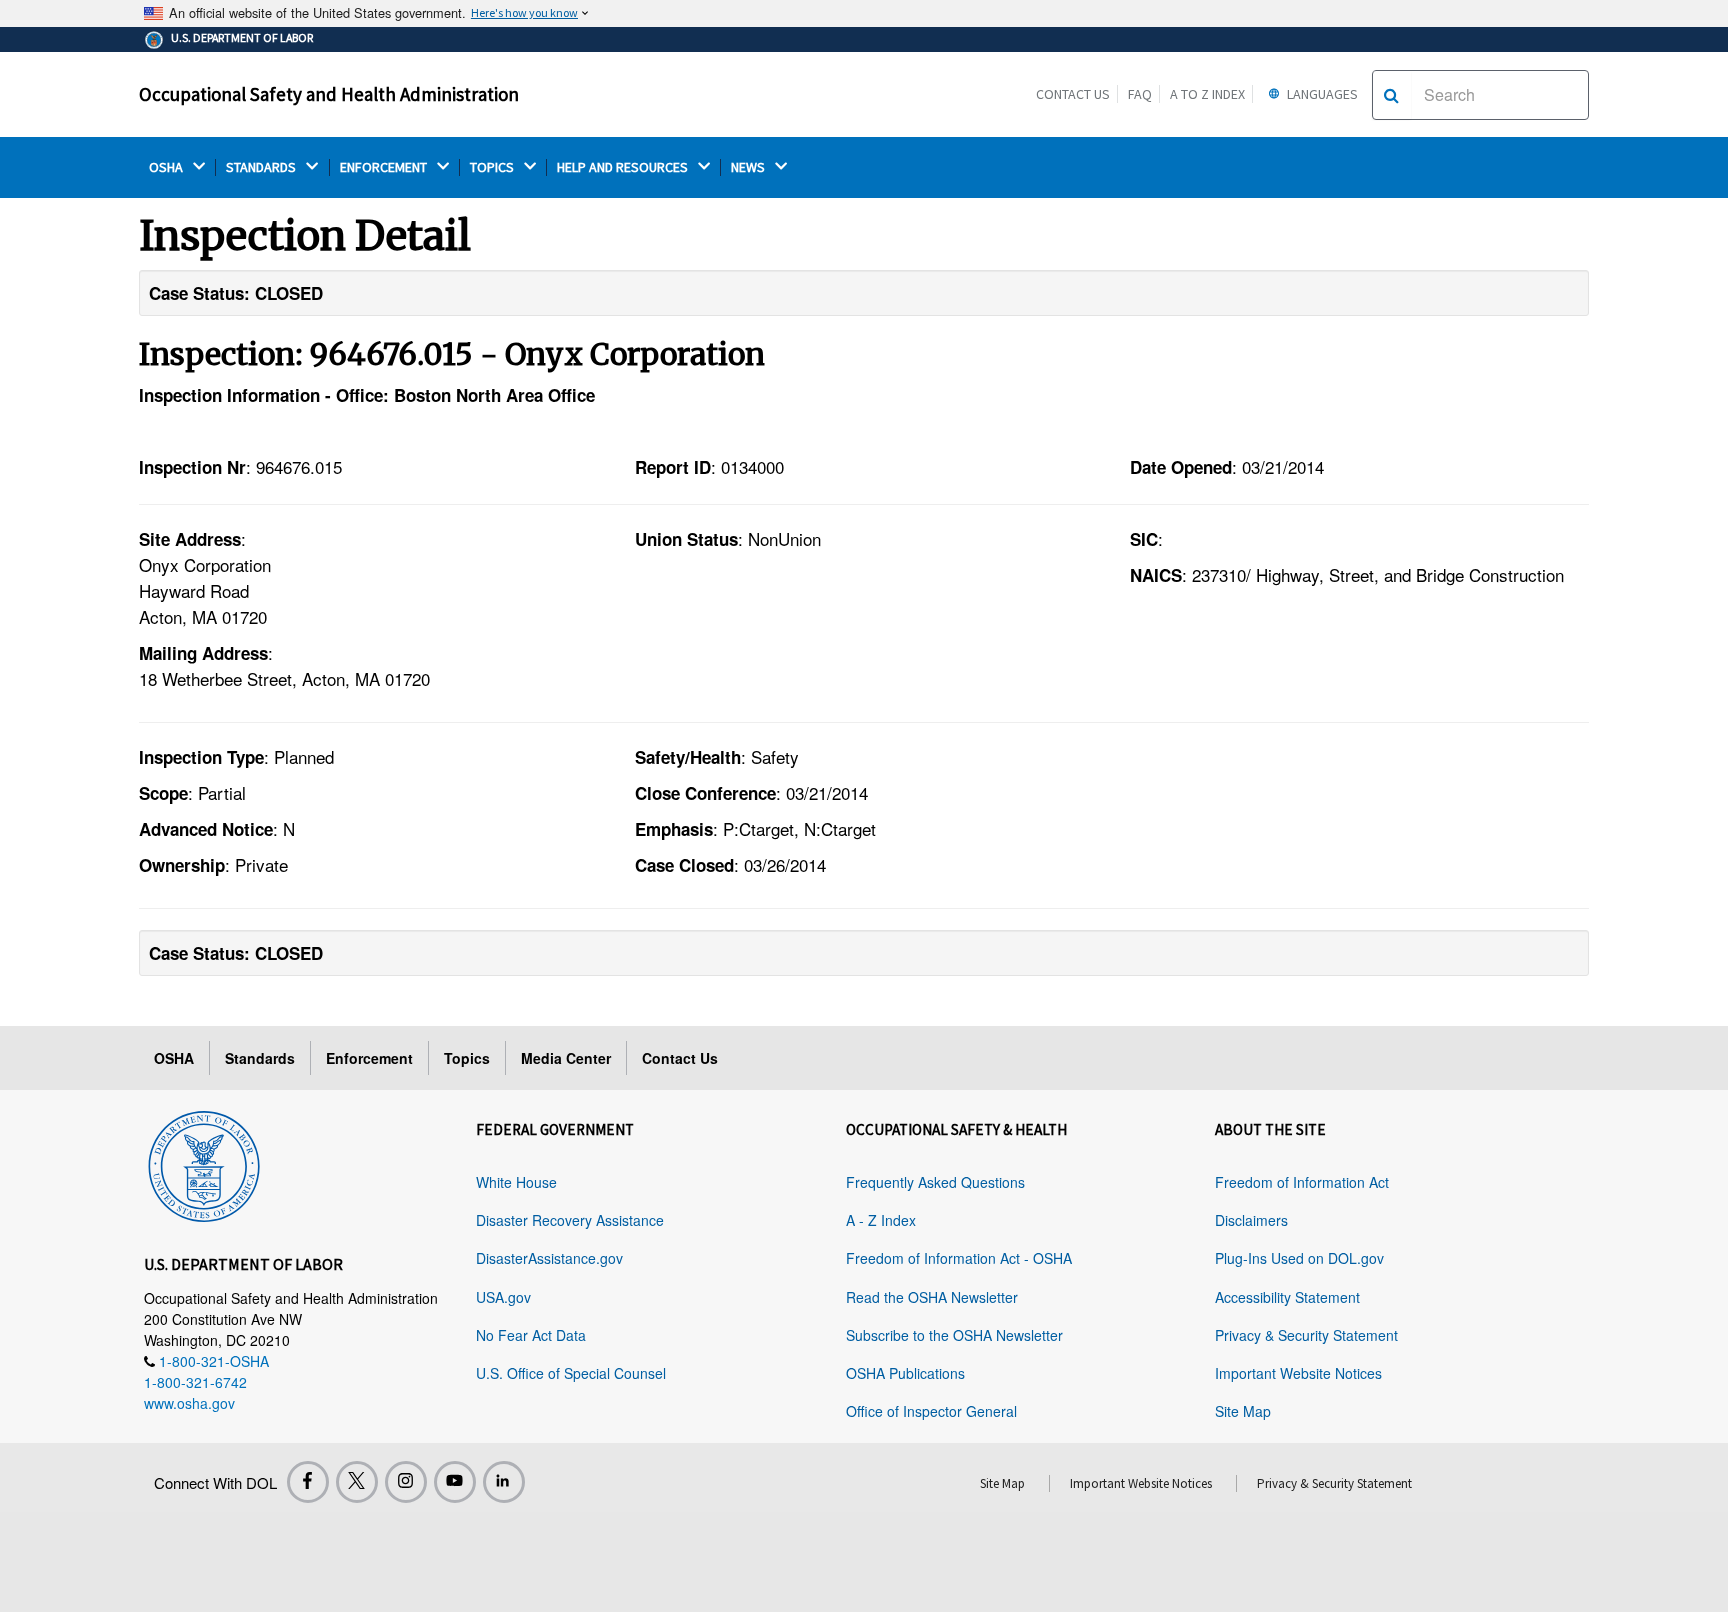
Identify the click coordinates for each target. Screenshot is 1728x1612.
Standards (260, 1058)
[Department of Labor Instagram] (406, 1482)
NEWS (749, 167)
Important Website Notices (1298, 1373)
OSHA (167, 167)
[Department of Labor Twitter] (357, 1482)
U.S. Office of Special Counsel (571, 1373)
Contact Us (1073, 94)
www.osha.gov (189, 1403)
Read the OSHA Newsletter (932, 1297)
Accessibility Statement (1287, 1297)
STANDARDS (262, 167)
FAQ (1140, 94)
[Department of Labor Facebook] (308, 1482)
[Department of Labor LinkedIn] (504, 1482)
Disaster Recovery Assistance (570, 1220)
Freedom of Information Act (1302, 1182)
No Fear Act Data (531, 1335)
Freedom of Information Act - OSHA (959, 1258)
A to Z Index (1207, 94)
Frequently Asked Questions (935, 1182)
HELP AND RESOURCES (624, 167)
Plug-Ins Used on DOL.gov (1299, 1258)
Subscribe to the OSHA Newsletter (954, 1335)
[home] (204, 1163)
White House (516, 1182)
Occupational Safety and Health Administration (329, 94)
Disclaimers (1251, 1220)
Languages (1321, 94)
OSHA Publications (905, 1373)
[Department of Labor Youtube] (455, 1482)
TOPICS (493, 167)
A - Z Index (881, 1220)
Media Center (566, 1058)
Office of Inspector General (931, 1411)
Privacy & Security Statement (1306, 1335)
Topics (467, 1058)
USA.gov (503, 1297)
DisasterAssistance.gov (549, 1258)
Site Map (1243, 1411)
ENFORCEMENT (385, 167)
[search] (1391, 95)
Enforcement (369, 1058)
